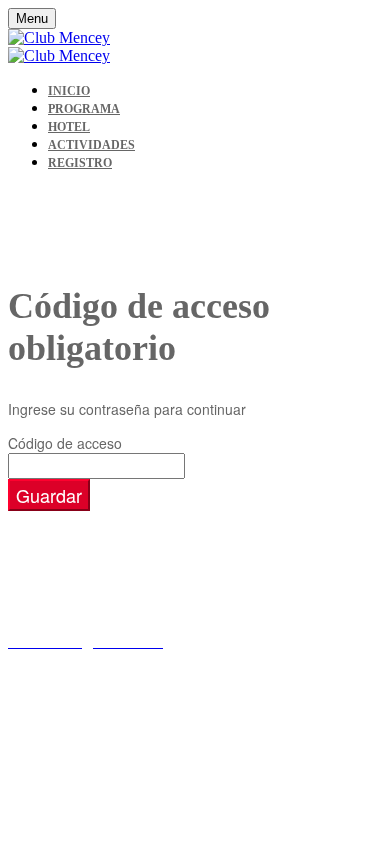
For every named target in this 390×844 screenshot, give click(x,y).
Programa (84, 109)
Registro (80, 163)
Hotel (69, 127)
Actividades (91, 145)
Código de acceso (65, 443)
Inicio (69, 91)
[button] (49, 495)
